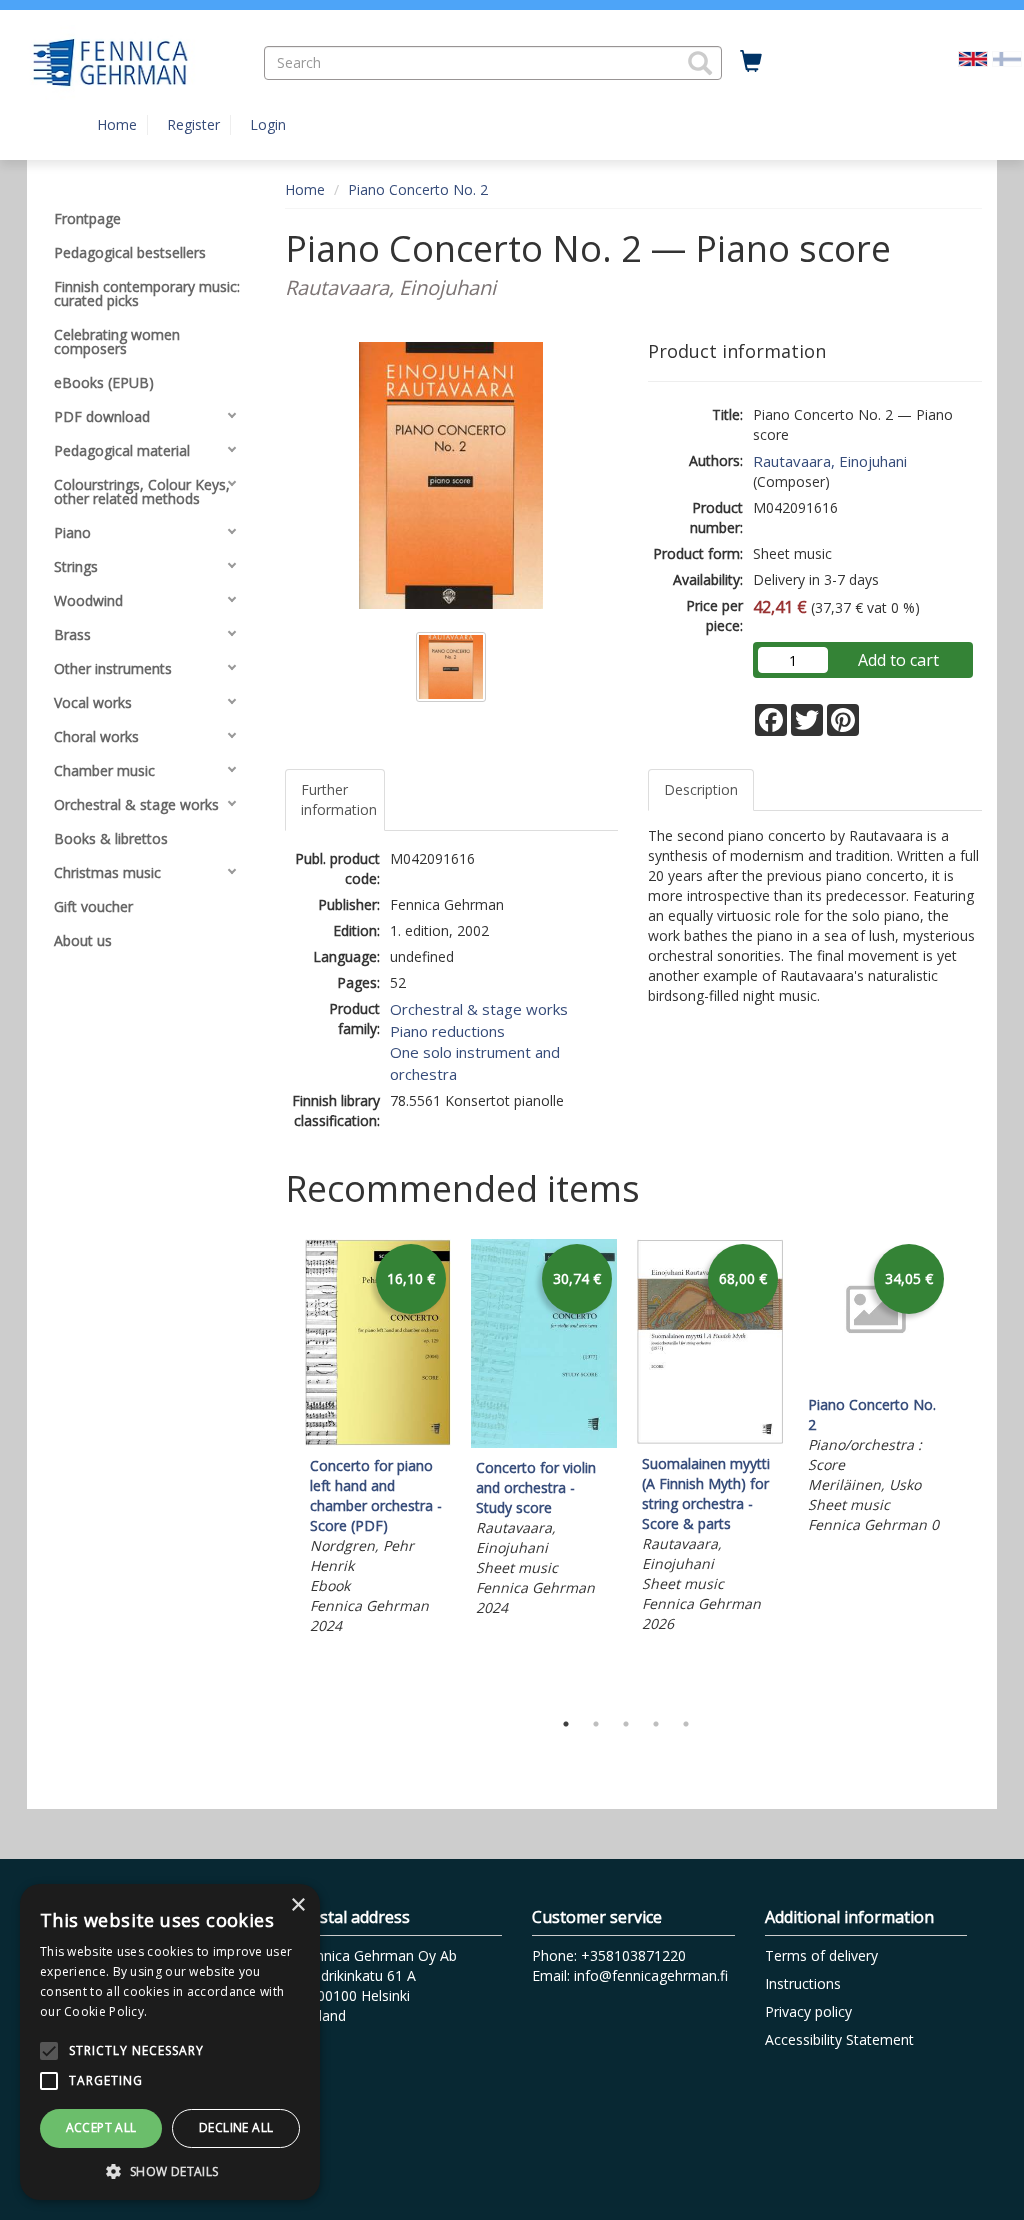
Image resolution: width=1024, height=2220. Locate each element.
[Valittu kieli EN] (973, 57)
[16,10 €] (378, 1440)
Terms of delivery (821, 1955)
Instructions (803, 1983)
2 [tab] (596, 1724)
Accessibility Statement (839, 2039)
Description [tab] (701, 789)
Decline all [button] (236, 2127)
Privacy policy (808, 2011)
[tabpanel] (378, 1440)
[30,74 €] (544, 1442)
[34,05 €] (876, 1379)
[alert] (170, 2042)
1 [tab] (566, 1724)
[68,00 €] (710, 1438)
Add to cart (898, 660)
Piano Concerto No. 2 (418, 189)
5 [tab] (686, 1724)
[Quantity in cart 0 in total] (751, 62)
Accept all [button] (101, 2127)
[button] (700, 63)
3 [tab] (626, 1724)
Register (193, 124)
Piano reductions (447, 1031)
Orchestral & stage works (479, 1009)
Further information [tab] (339, 799)
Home (117, 124)
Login (268, 124)
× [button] (297, 1905)
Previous (280, 1469)
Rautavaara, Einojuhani (830, 461)
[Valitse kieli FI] (1007, 57)
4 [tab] (656, 1724)
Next (972, 1469)
